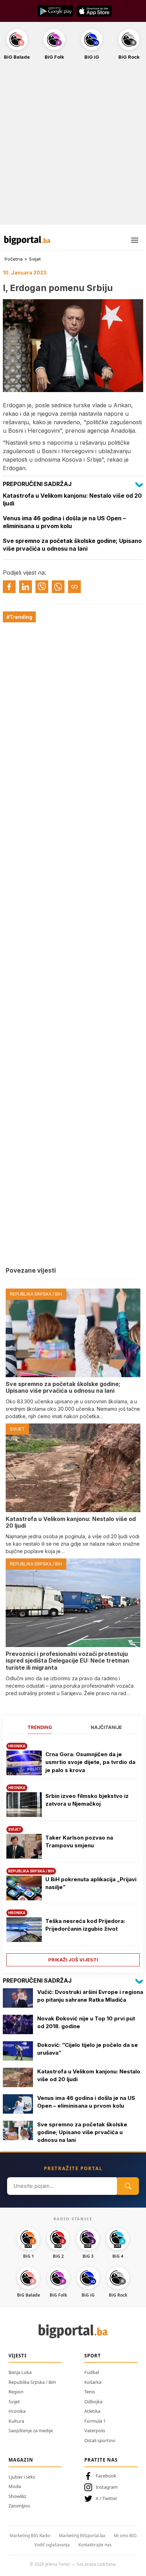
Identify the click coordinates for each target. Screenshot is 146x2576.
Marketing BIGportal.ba (82, 2536)
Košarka (93, 2382)
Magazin (21, 2460)
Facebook (106, 2476)
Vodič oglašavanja (52, 2545)
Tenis (90, 2392)
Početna (14, 259)
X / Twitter (106, 2498)
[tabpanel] (73, 1852)
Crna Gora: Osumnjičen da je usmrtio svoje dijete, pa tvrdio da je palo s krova (90, 1762)
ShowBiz (17, 2496)
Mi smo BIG (125, 2536)
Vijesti (18, 2356)
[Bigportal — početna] (27, 240)
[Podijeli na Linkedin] (26, 587)
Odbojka (93, 2402)
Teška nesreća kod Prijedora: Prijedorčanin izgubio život (85, 1925)
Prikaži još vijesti (73, 1960)
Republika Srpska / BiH (32, 2382)
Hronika (17, 2411)
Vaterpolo (95, 2430)
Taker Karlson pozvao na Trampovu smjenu (79, 1842)
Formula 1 (95, 2421)
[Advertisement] (73, 146)
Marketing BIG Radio (30, 2536)
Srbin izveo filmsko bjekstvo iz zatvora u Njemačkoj (87, 1800)
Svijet (35, 259)
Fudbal (92, 2372)
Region (16, 2392)
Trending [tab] (40, 1727)
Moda (15, 2486)
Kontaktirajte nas (95, 2545)
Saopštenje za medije (31, 2430)
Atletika (92, 2411)
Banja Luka (20, 2372)
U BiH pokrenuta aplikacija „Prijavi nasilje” (91, 1883)
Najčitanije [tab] (106, 1727)
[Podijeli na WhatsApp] (58, 587)
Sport (93, 2356)
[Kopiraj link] (74, 587)
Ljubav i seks (22, 2477)
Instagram (107, 2487)
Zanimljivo (19, 2506)
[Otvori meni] (135, 240)
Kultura (16, 2421)
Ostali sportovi (100, 2440)
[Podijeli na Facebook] (9, 587)
